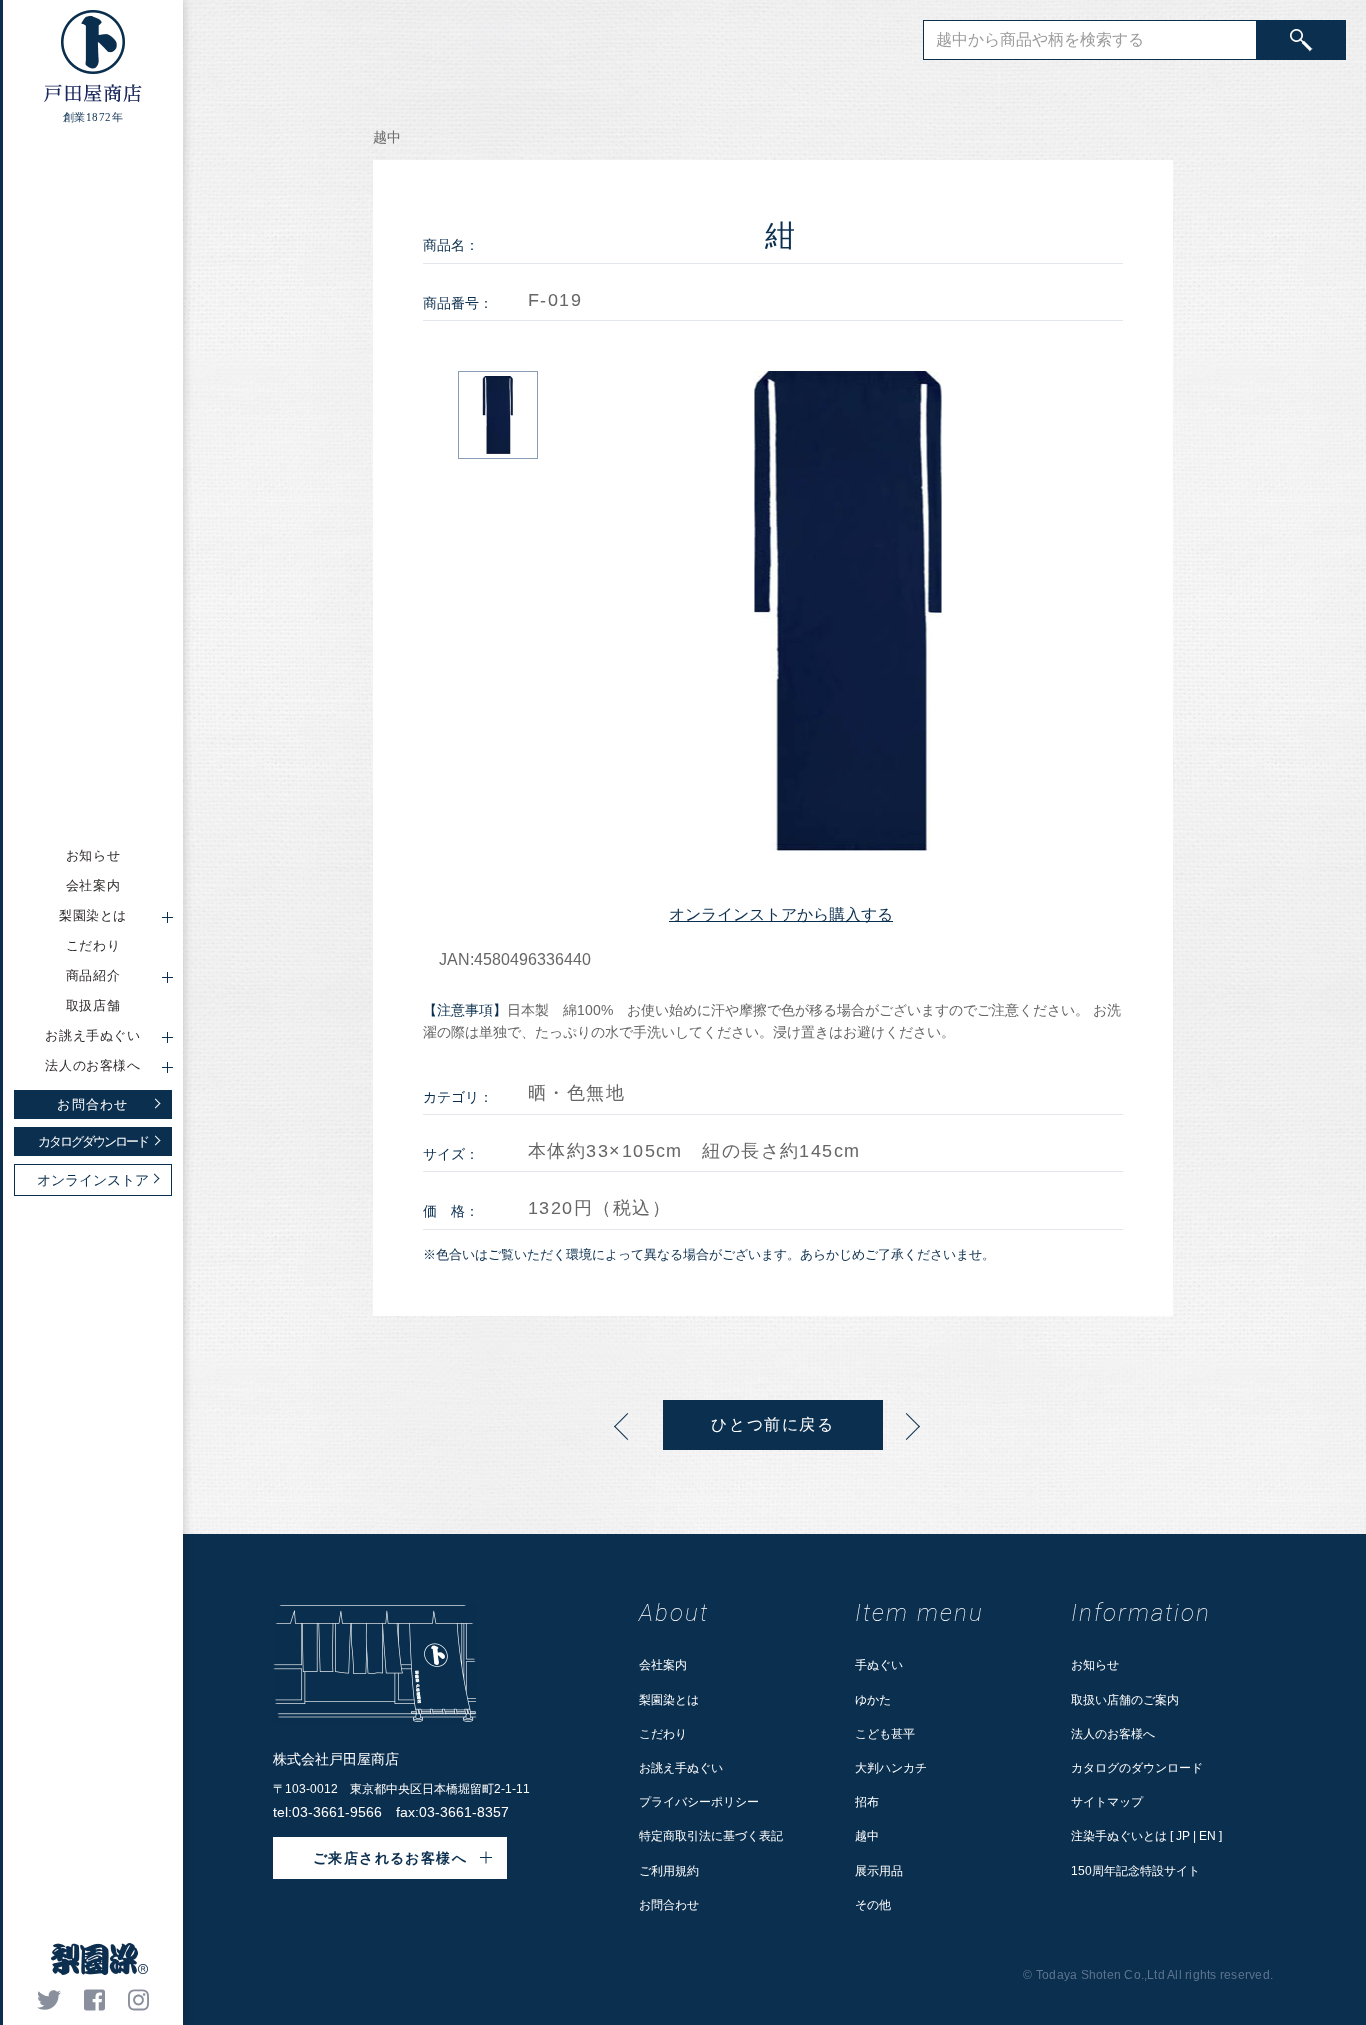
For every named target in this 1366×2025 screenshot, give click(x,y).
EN (1207, 1836)
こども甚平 (885, 1734)
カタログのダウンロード (1137, 1768)
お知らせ (93, 855)
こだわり (93, 945)
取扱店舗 (93, 1005)
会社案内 (93, 885)
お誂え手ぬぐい (681, 1768)
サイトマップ (1107, 1802)
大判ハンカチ (891, 1768)
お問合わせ (669, 1905)
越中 (867, 1836)
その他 (873, 1905)
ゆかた (873, 1700)
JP (1183, 1836)
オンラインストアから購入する (781, 914)
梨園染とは (669, 1700)
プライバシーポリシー (699, 1802)
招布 (867, 1802)
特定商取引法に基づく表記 (711, 1836)
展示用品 (879, 1871)
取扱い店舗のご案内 (1125, 1700)
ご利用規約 (669, 1871)
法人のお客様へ (1113, 1734)
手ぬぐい (879, 1665)
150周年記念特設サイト (1135, 1871)
